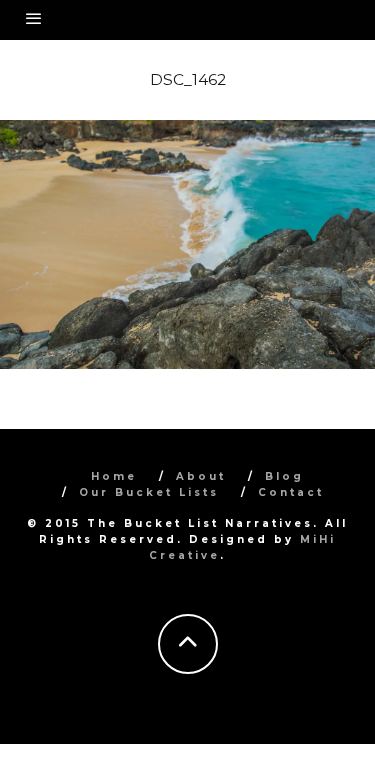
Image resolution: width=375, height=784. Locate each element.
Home (114, 476)
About (201, 476)
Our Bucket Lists (149, 492)
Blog (284, 476)
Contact (291, 492)
